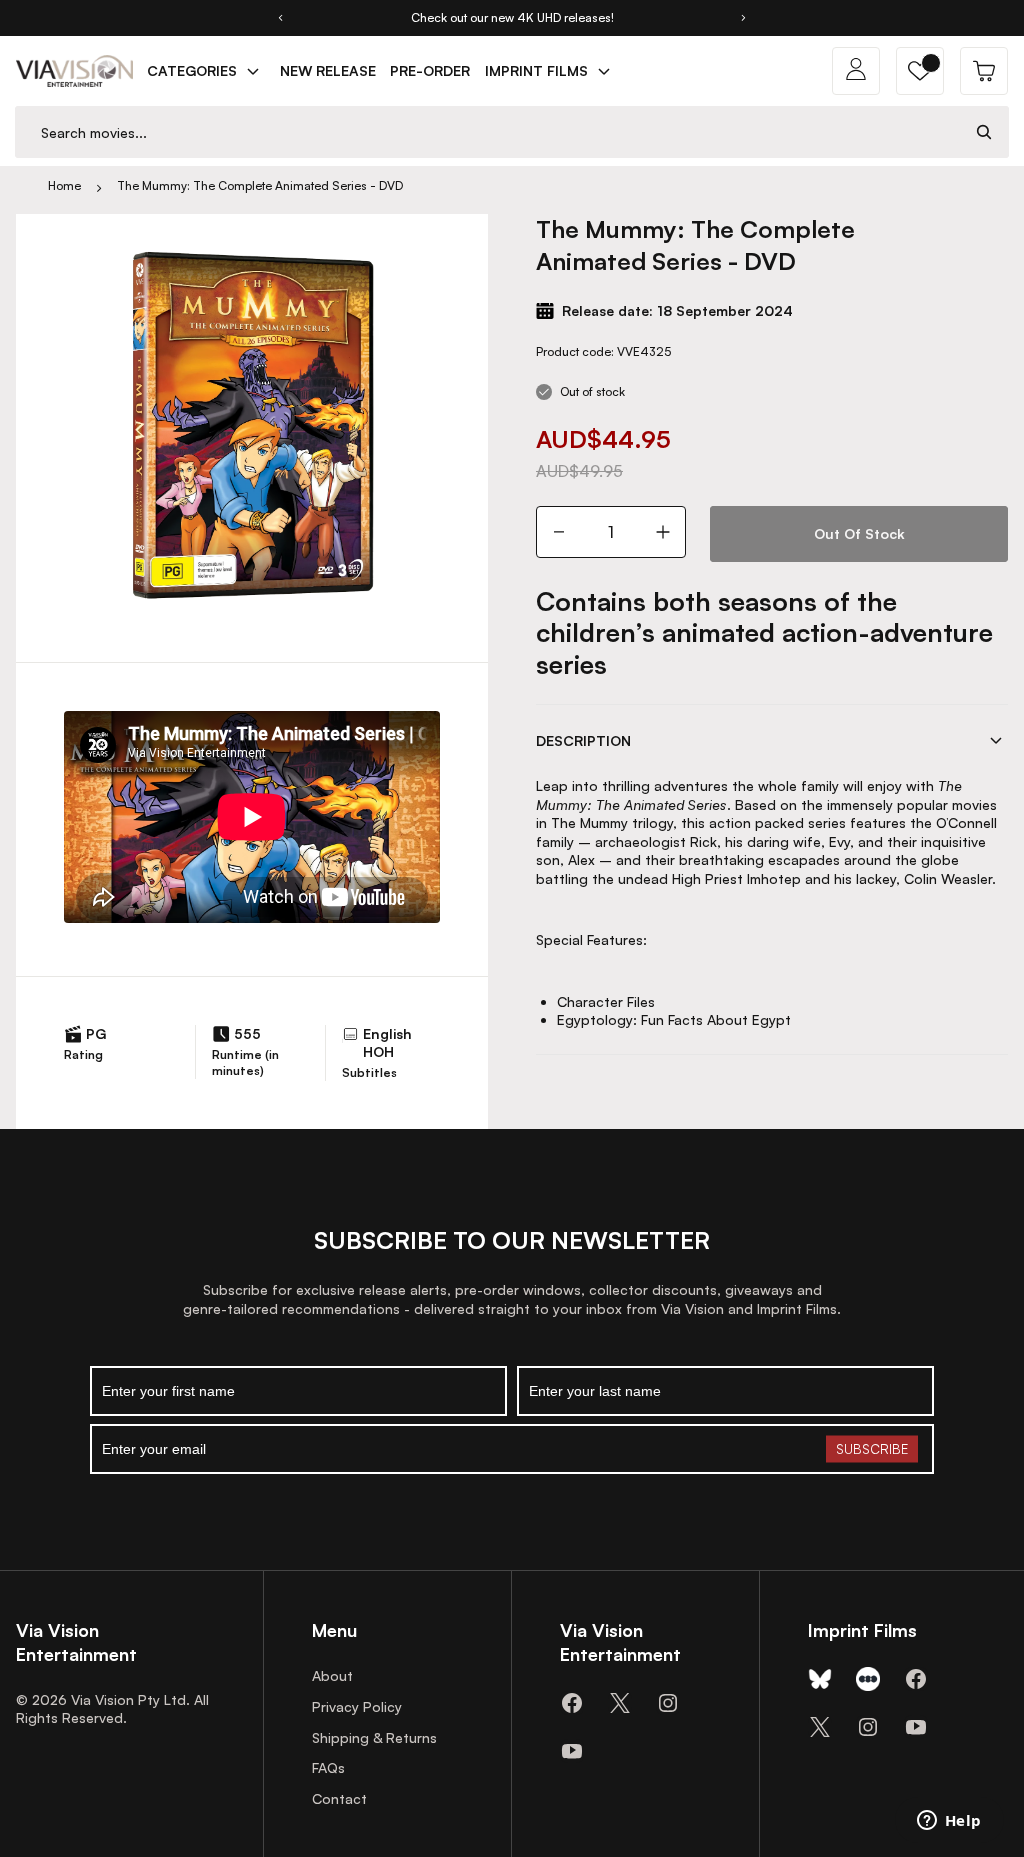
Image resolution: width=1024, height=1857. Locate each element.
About (332, 1675)
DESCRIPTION (583, 740)
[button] (920, 71)
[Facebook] (572, 1703)
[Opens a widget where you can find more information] (949, 1822)
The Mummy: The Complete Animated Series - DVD (260, 185)
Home (64, 185)
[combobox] (488, 132)
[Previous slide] (280, 18)
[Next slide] (744, 18)
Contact (339, 1798)
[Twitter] (620, 1703)
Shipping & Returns (374, 1737)
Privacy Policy (357, 1706)
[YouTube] (572, 1751)
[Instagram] (668, 1703)
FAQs (328, 1767)
